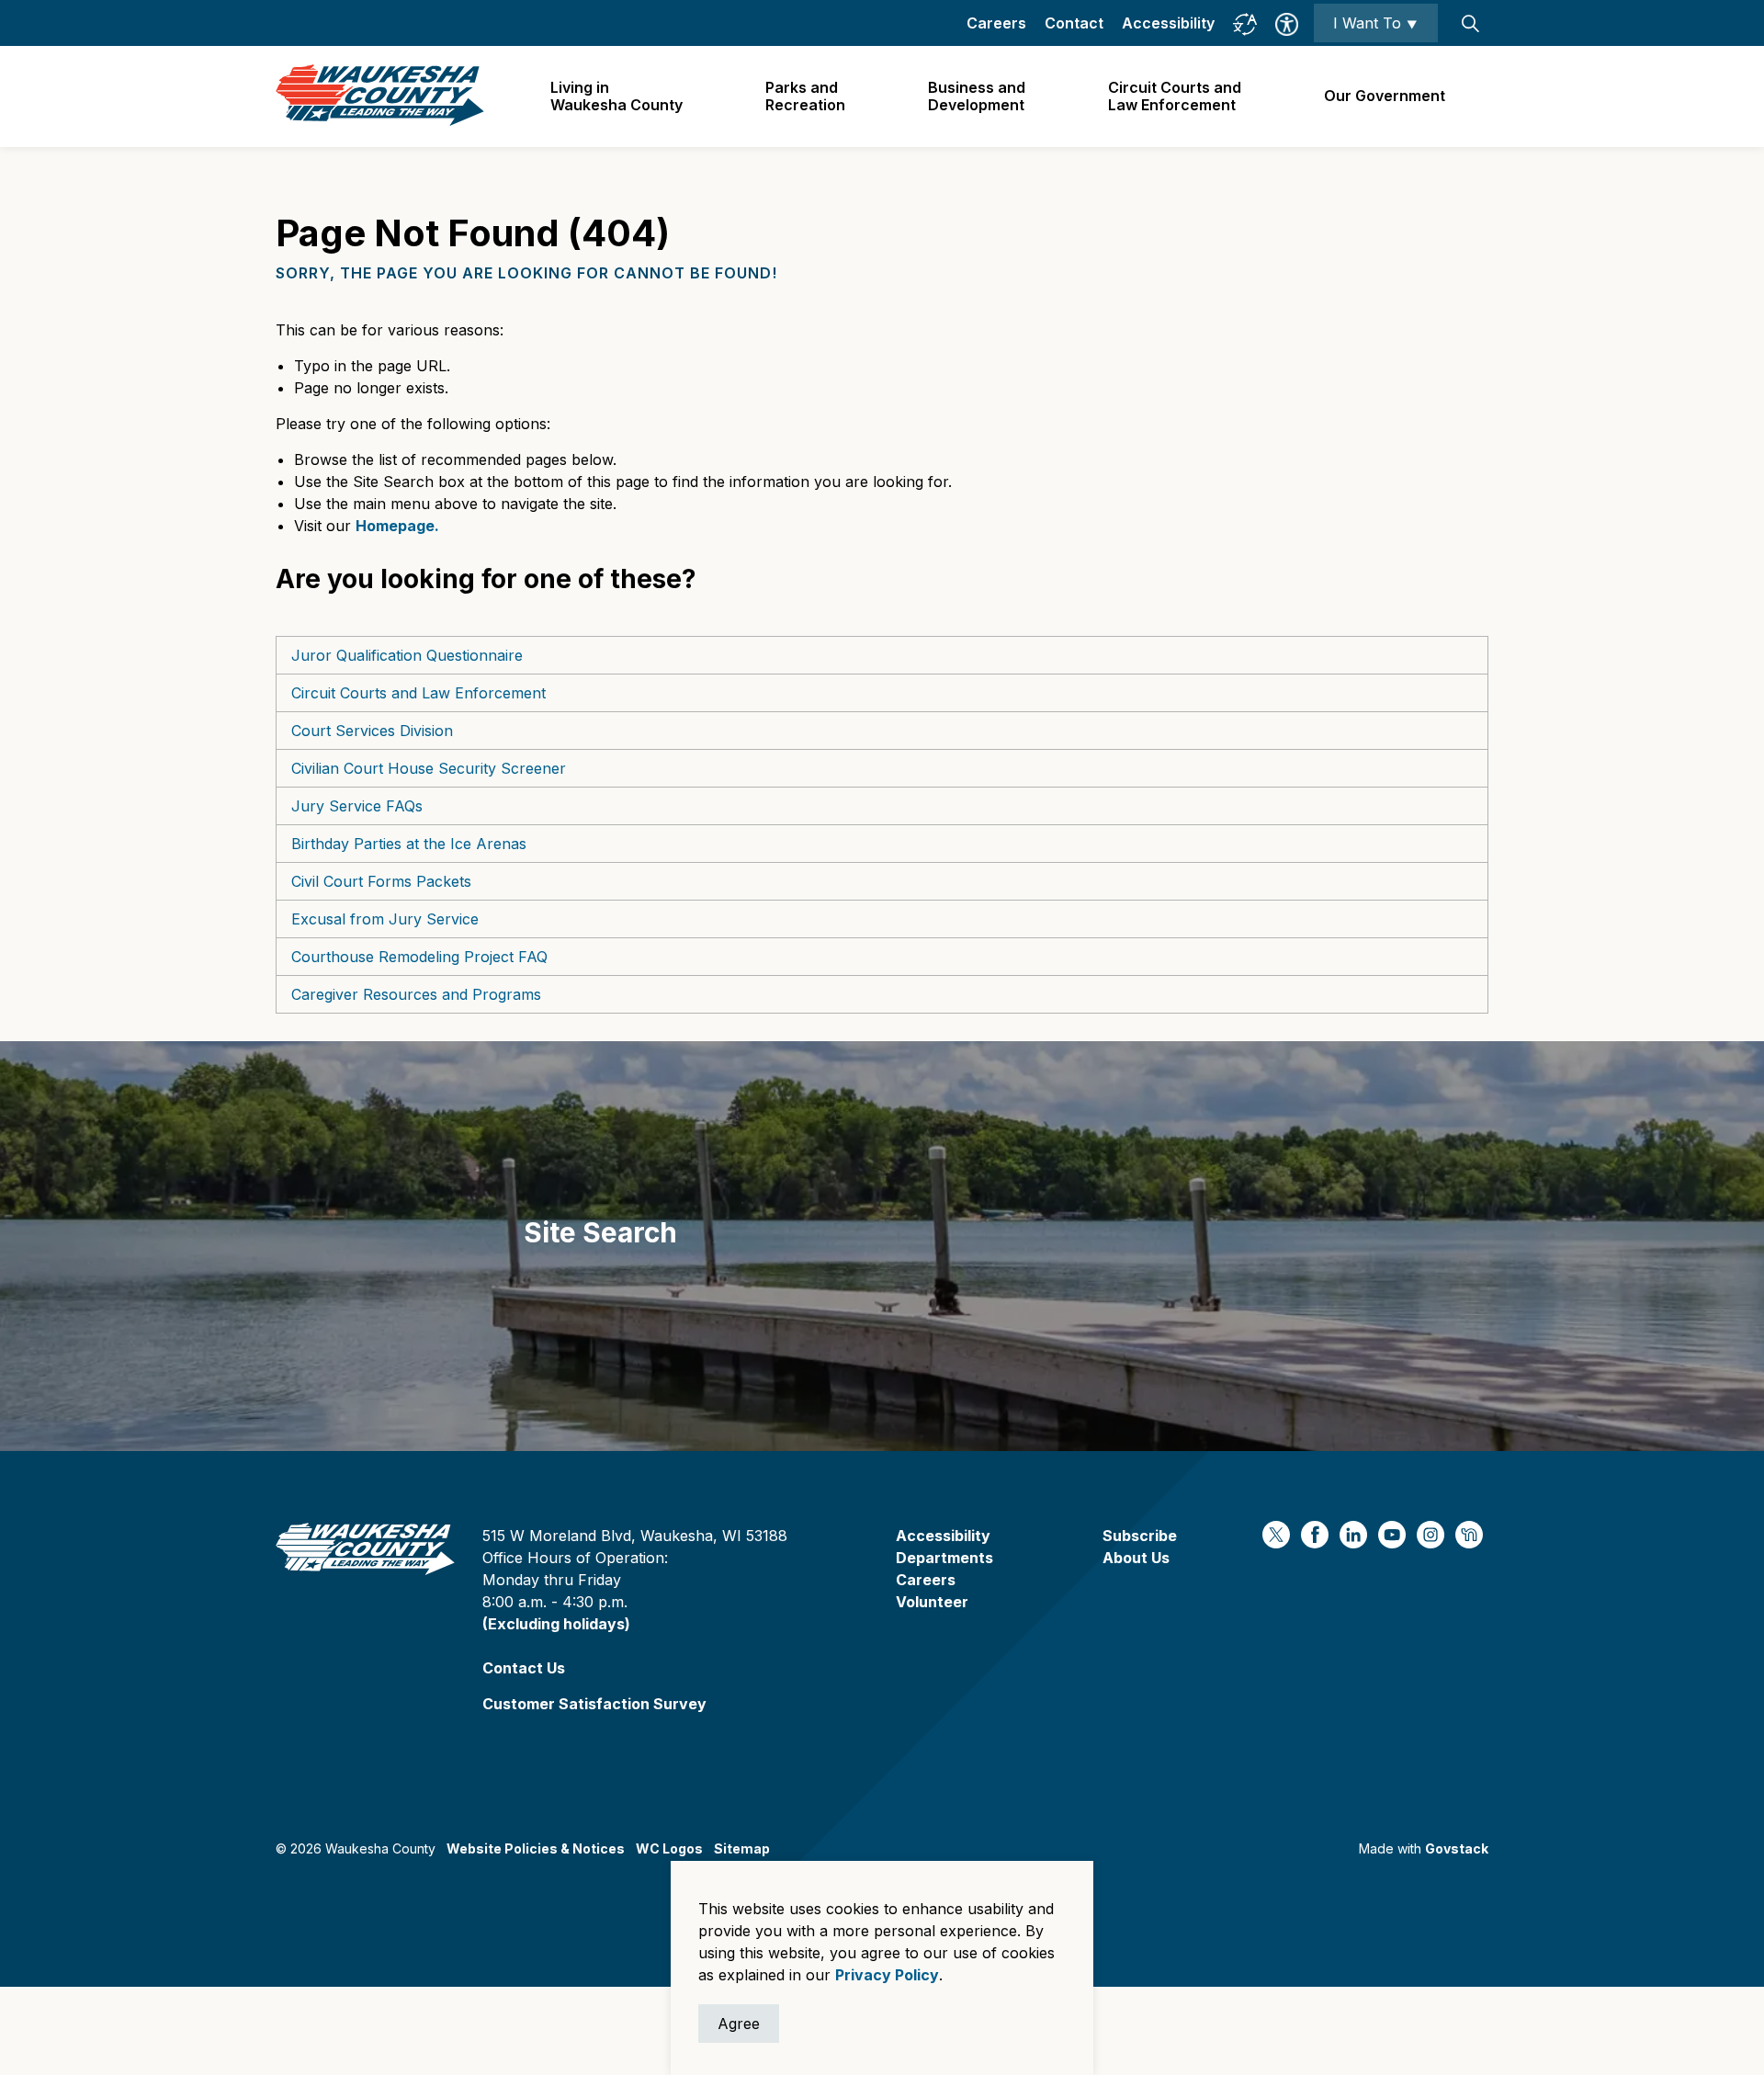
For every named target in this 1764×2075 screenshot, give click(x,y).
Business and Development (977, 96)
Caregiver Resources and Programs (416, 994)
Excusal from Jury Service (385, 919)
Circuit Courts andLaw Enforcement (1175, 96)
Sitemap (742, 1848)
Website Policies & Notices (536, 1848)
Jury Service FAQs (357, 806)
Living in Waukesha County (616, 96)
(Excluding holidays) (556, 1624)
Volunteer (932, 1602)
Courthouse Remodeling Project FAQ (419, 957)
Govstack (1457, 1848)
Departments (944, 1558)
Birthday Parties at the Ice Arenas (409, 844)
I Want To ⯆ (1376, 23)
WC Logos (669, 1848)
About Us (1136, 1558)
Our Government (1385, 96)
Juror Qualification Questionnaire (407, 655)
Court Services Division (372, 731)
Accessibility (1168, 23)
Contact (1074, 23)
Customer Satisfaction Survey (594, 1704)
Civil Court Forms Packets (381, 881)
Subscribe (1140, 1536)
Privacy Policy (887, 1975)
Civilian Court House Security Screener (429, 768)
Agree (739, 2024)
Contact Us (524, 1668)
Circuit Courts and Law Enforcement (418, 693)
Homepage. (397, 526)
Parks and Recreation (805, 96)
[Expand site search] (1470, 23)
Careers (996, 23)
